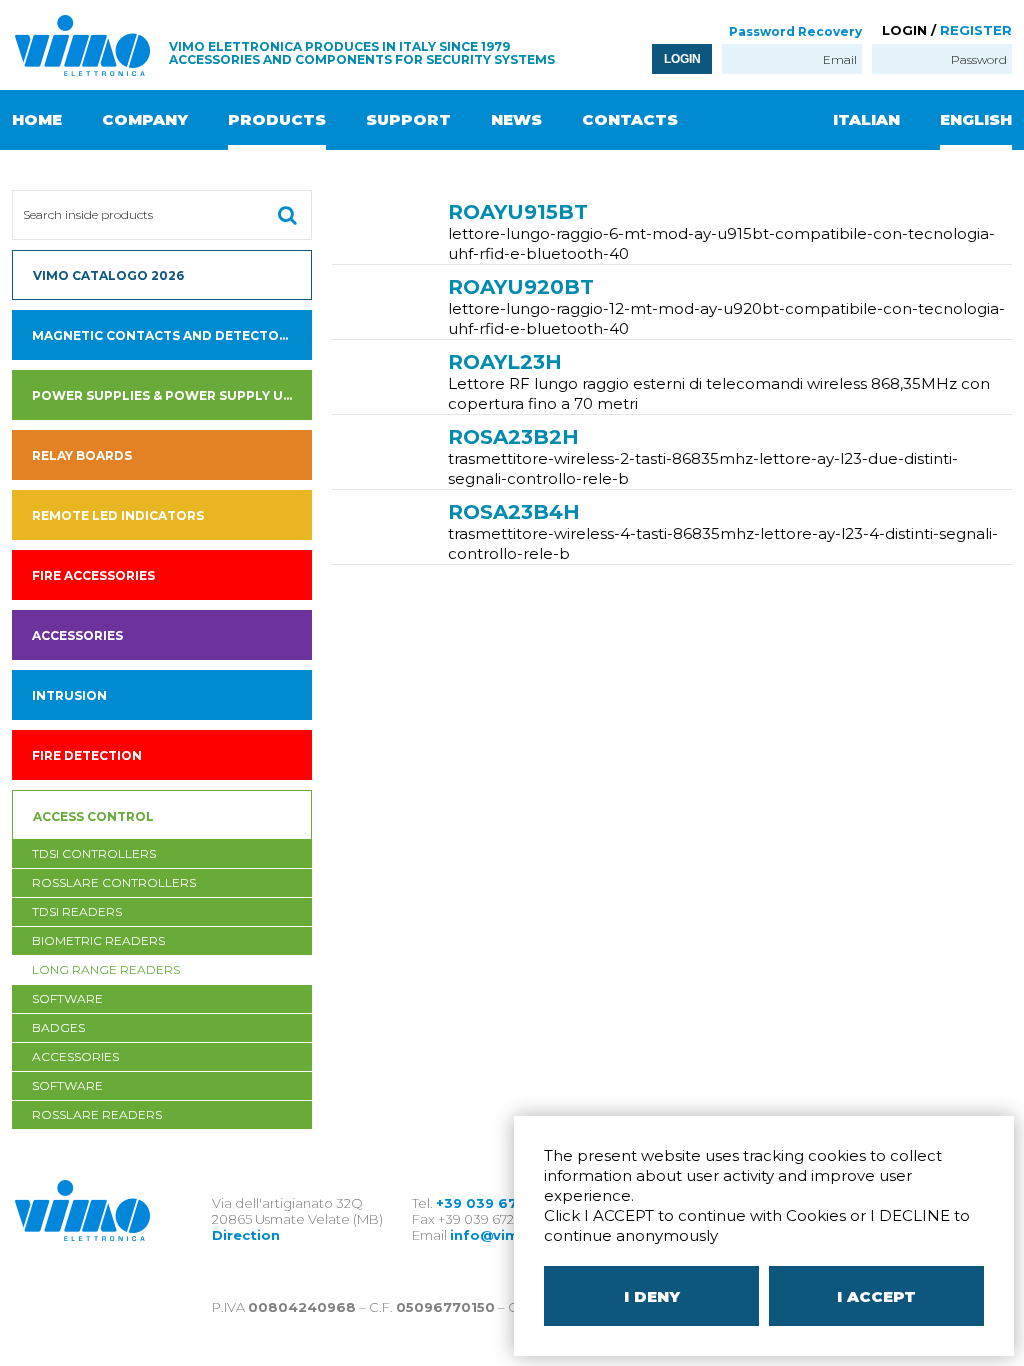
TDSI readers (77, 911)
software (67, 998)
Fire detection (87, 755)
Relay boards (82, 455)
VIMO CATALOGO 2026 (108, 275)
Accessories (77, 635)
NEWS (516, 119)
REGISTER (976, 30)
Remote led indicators (118, 515)
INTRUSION (69, 695)
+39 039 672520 (494, 1203)
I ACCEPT (876, 1296)
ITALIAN (866, 119)
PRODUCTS (277, 119)
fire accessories (93, 575)
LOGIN (682, 59)
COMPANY (145, 119)
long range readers (106, 969)
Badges (58, 1027)
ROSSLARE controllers (114, 882)
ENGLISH (976, 119)
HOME (37, 119)
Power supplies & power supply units (172, 395)
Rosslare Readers (97, 1114)
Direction (246, 1235)
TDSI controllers (94, 853)
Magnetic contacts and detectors (164, 335)
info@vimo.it (497, 1235)
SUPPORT (408, 119)
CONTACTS (630, 119)
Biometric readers (98, 940)
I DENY (652, 1296)
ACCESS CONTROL (93, 816)
